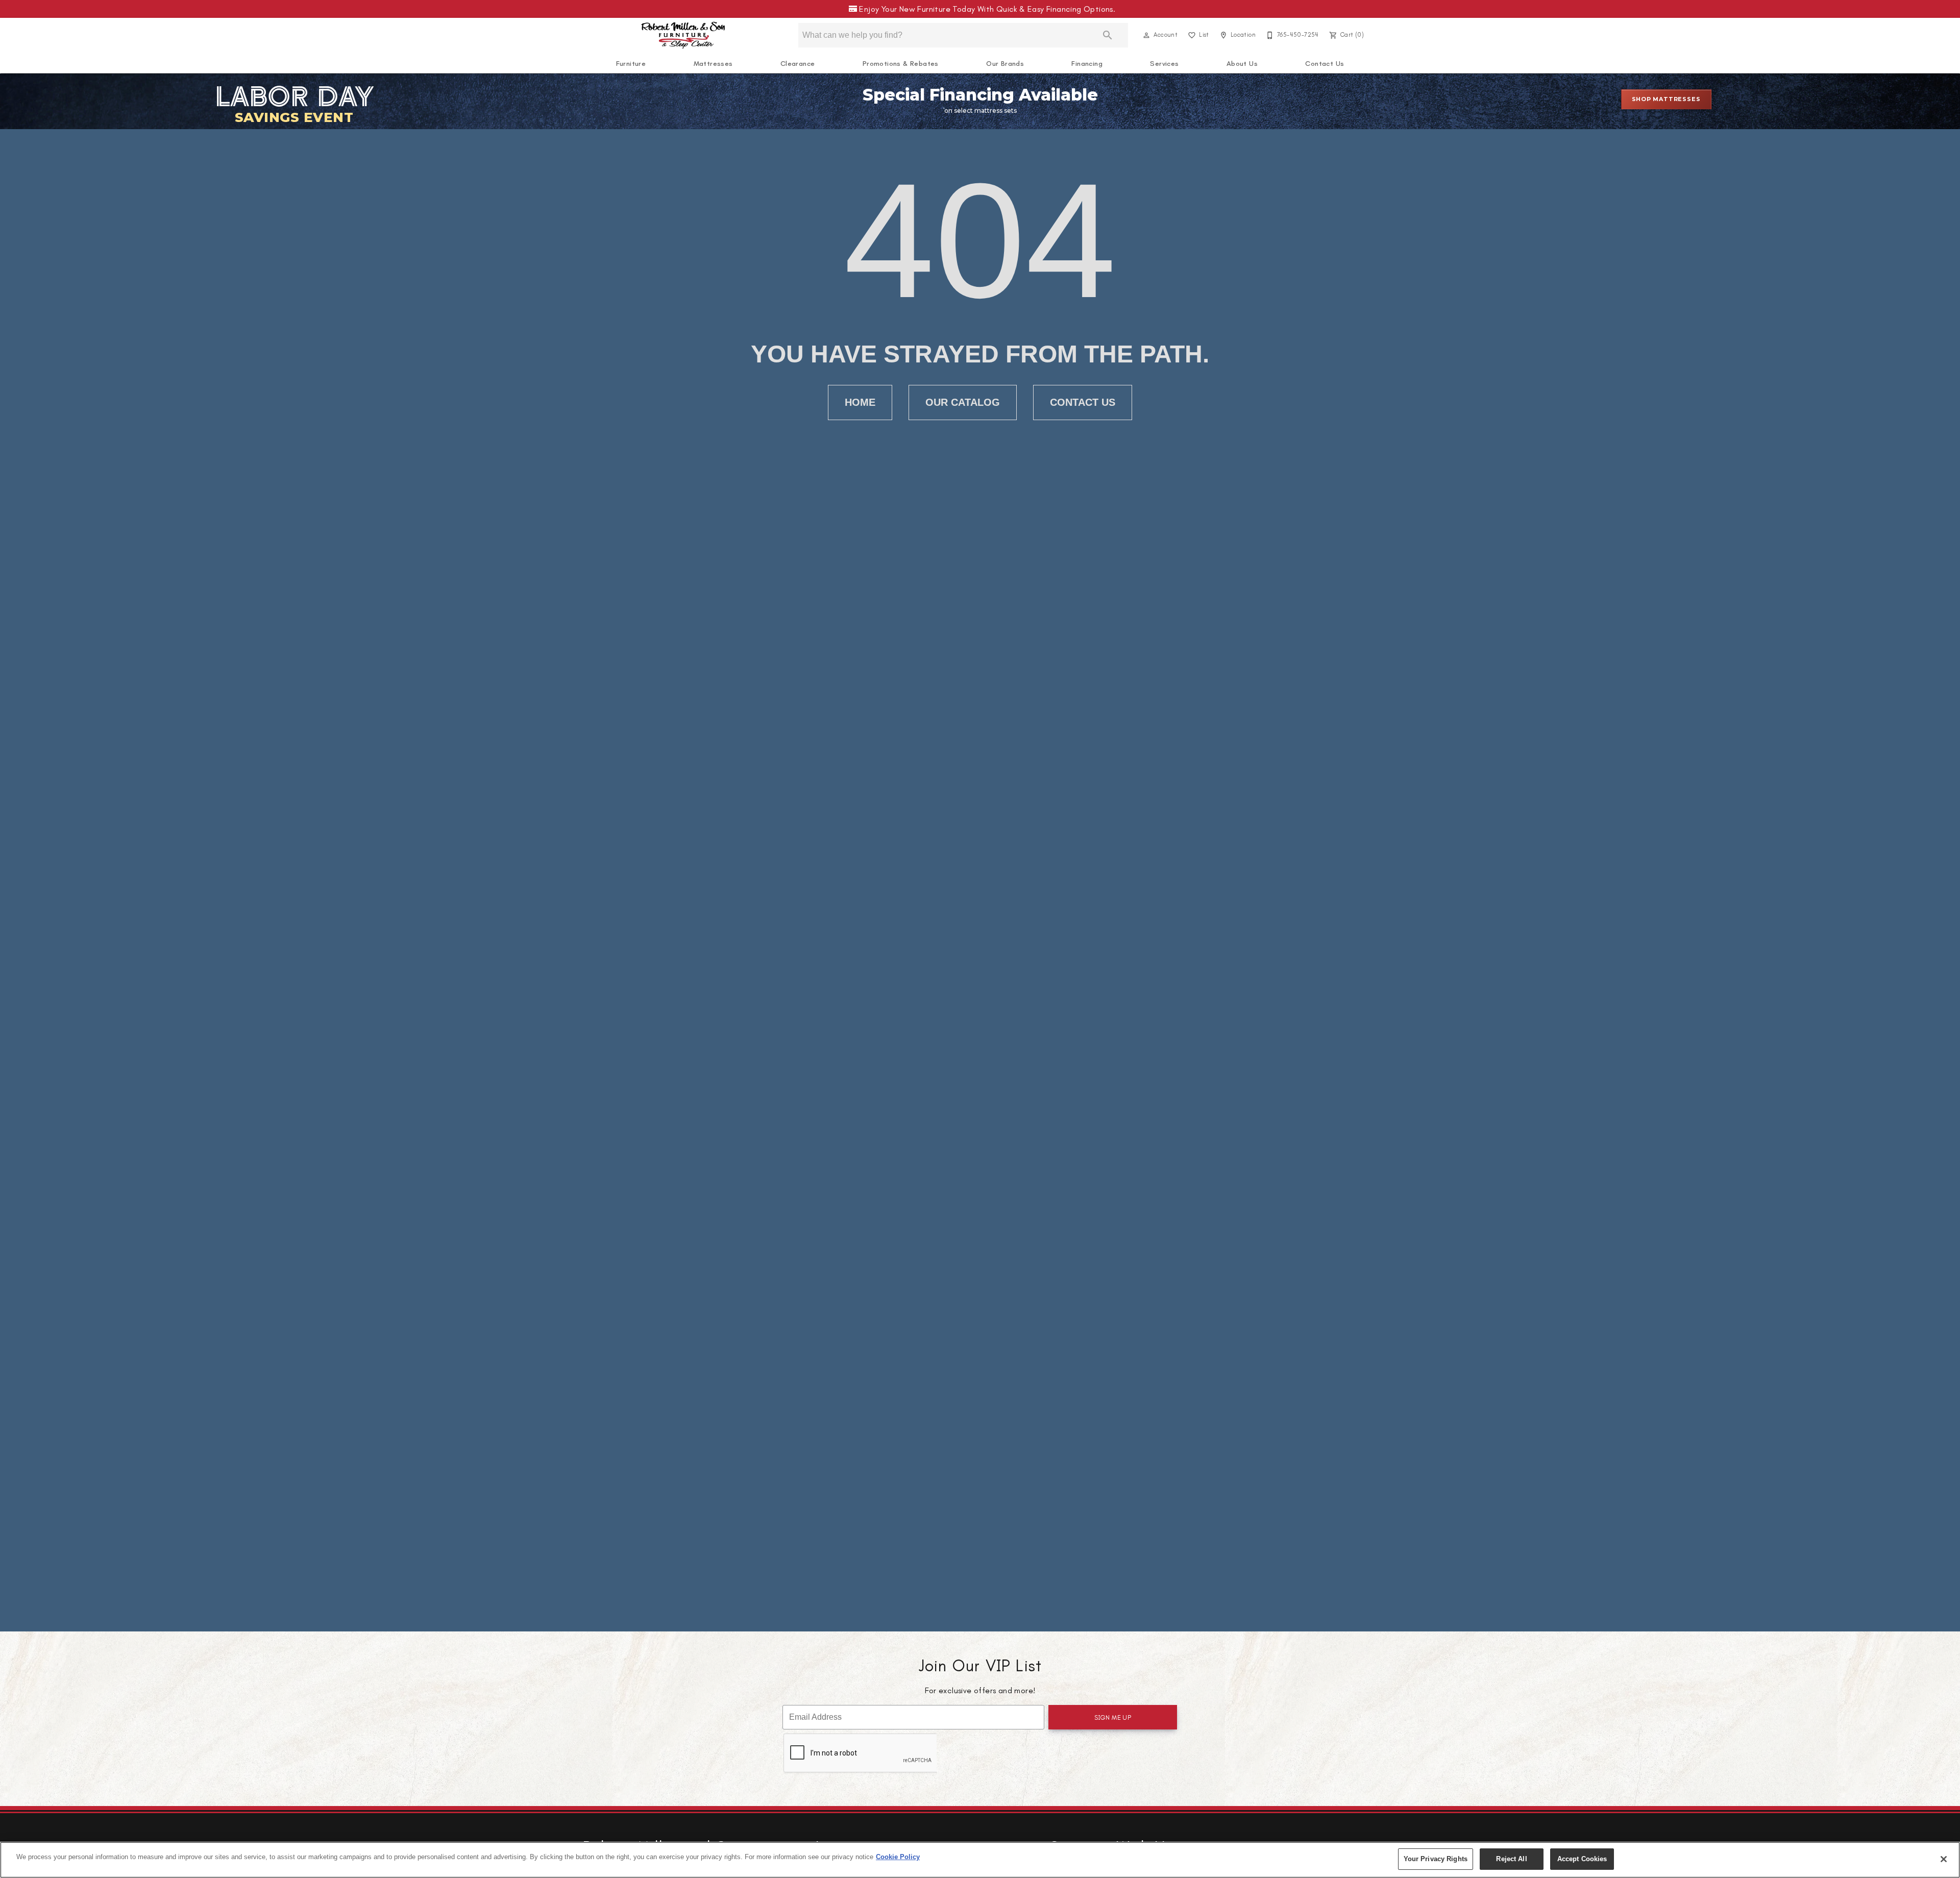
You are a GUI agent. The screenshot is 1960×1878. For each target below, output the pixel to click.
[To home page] (683, 35)
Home (860, 402)
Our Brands (1005, 64)
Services (1164, 64)
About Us (1242, 64)
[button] (1146, 35)
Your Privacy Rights (1436, 1859)
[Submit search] (1108, 35)
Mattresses (713, 64)
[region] (980, 1860)
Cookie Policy (898, 1857)
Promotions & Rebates (901, 64)
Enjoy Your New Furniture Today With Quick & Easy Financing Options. (985, 9)
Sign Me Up (1113, 1717)
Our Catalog (963, 402)
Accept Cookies (1582, 1859)
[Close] (1944, 1859)
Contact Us (1325, 64)
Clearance (798, 64)
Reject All (1511, 1859)
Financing (1087, 64)
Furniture (631, 64)
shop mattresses (1666, 99)
